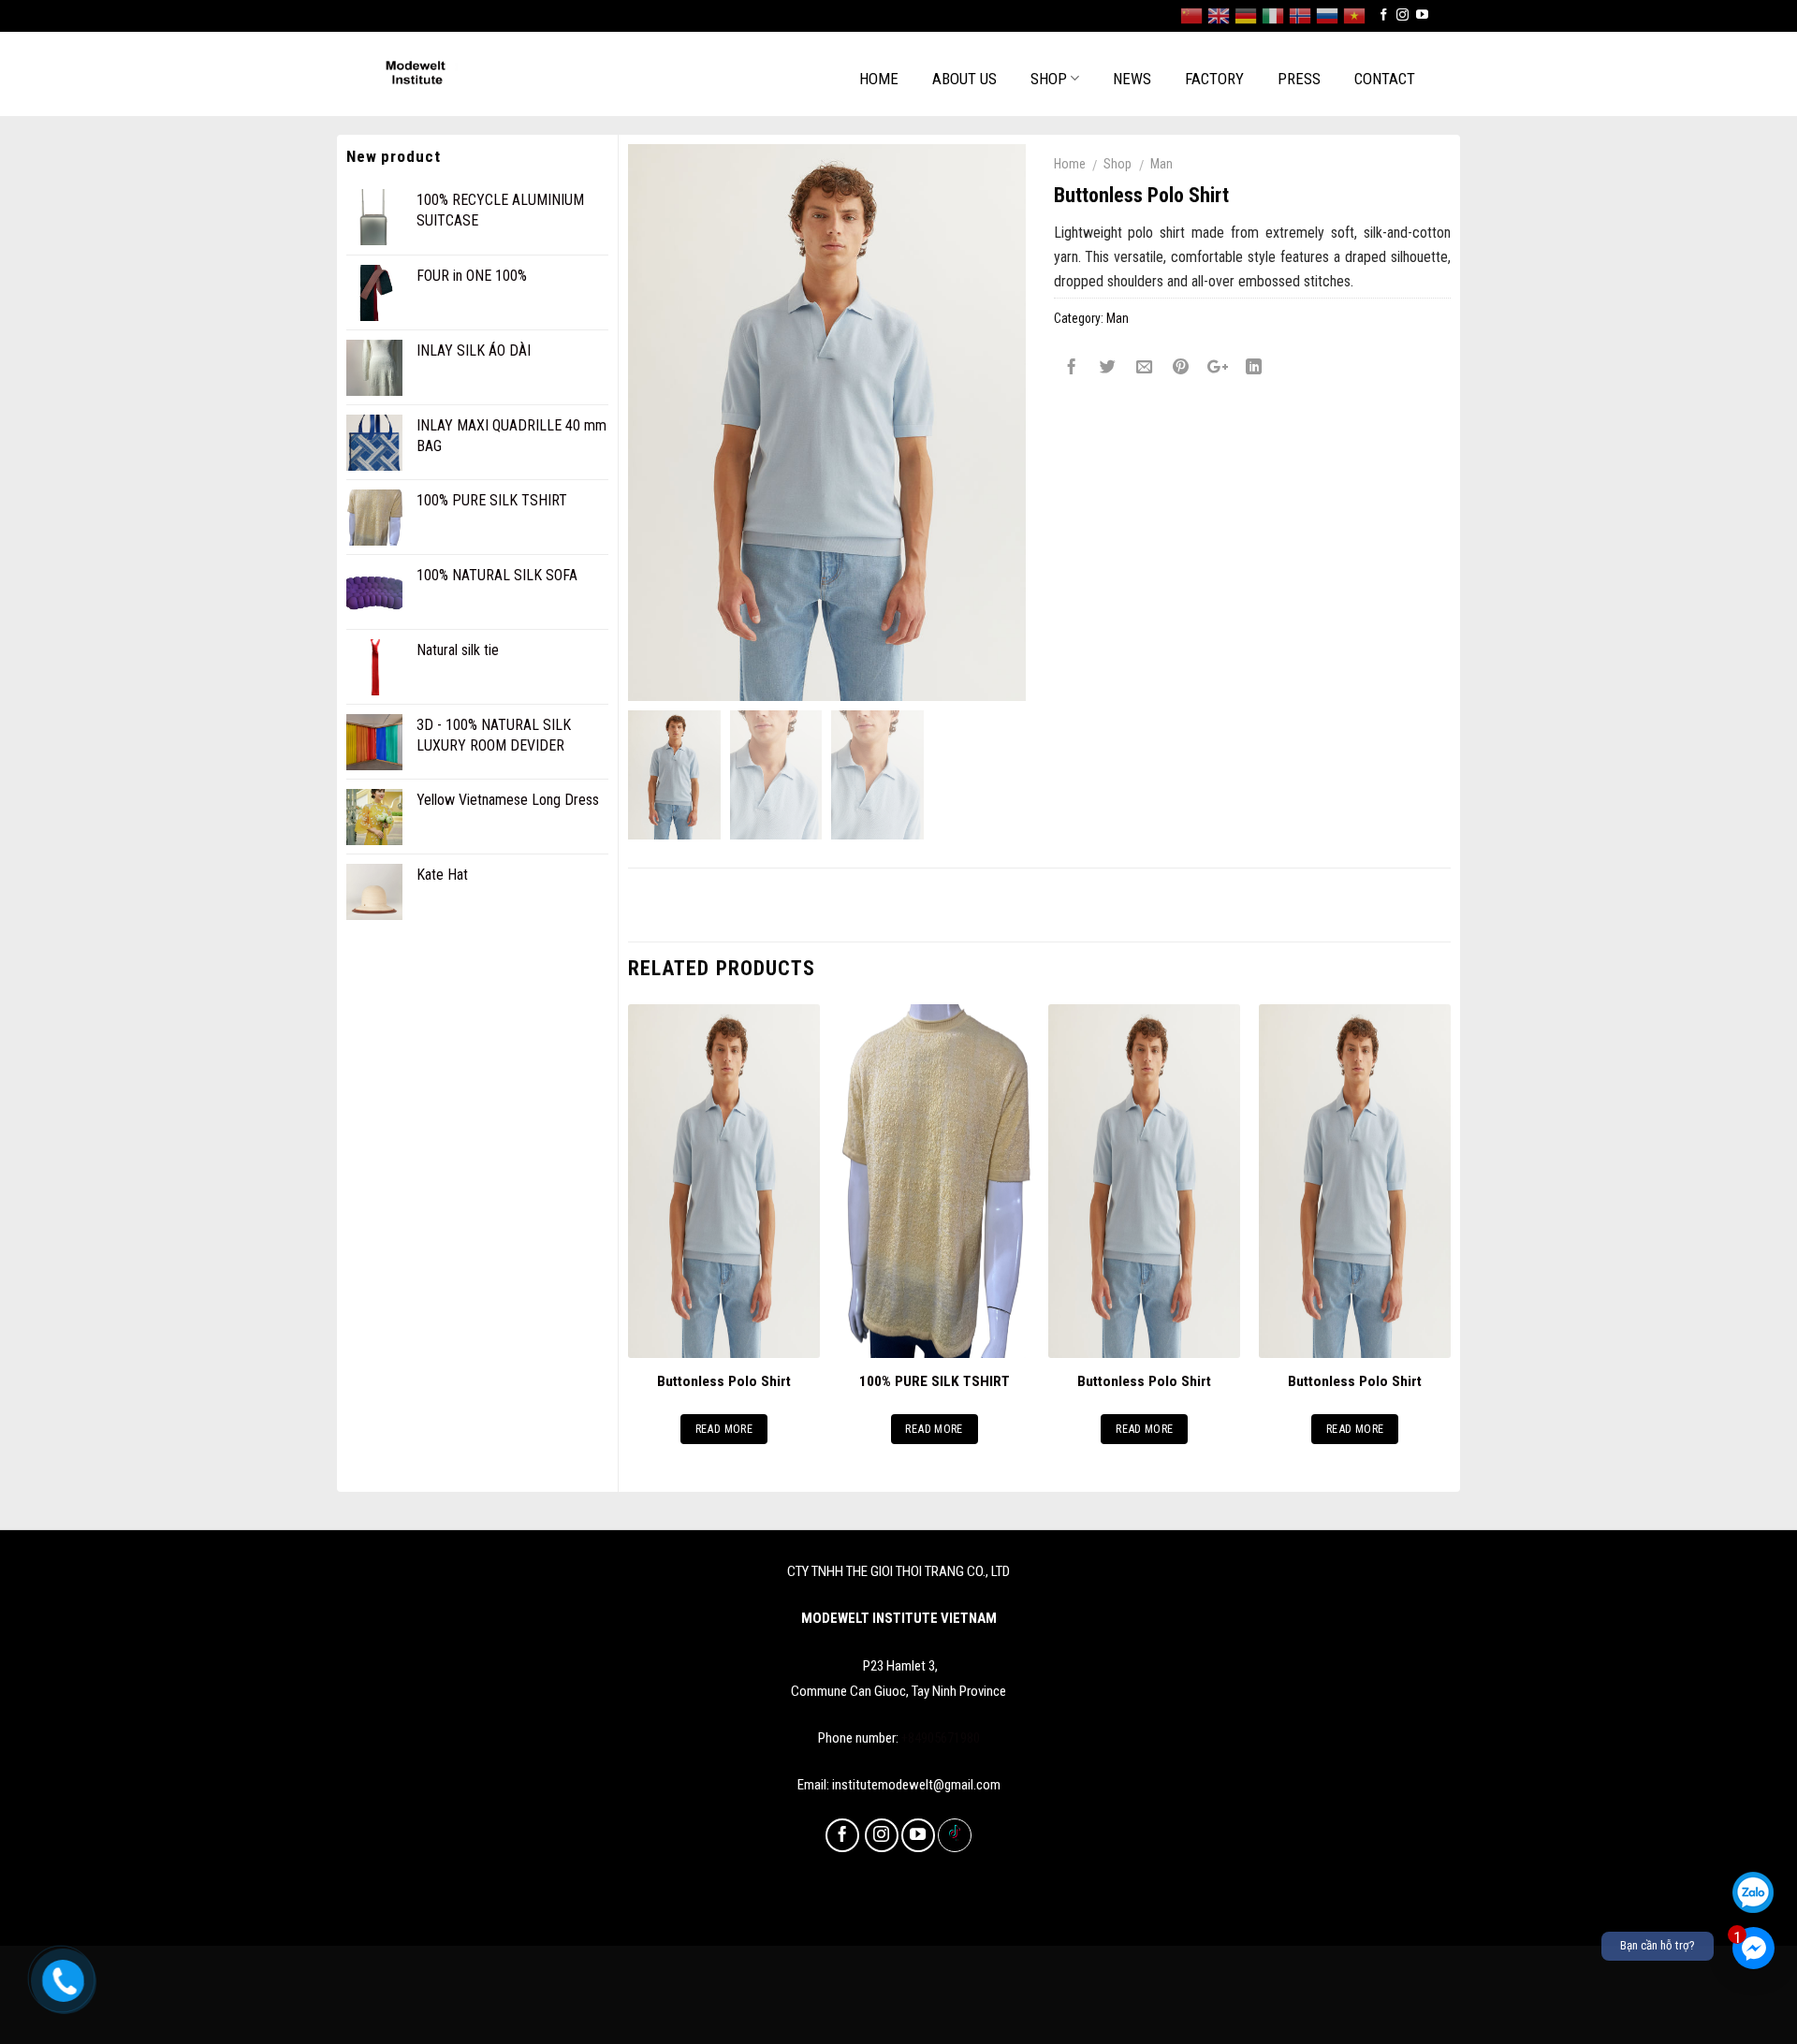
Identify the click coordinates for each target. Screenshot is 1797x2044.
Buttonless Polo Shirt (724, 1381)
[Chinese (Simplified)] (1191, 16)
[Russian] (1327, 16)
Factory (1214, 79)
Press (1299, 79)
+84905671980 (941, 1738)
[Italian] (1273, 16)
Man (1161, 164)
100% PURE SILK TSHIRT (935, 1381)
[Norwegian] (1300, 16)
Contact (1385, 79)
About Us (964, 79)
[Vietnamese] (1354, 16)
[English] (1219, 16)
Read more (724, 1429)
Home (879, 79)
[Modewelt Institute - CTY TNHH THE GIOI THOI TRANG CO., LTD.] (479, 74)
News (1132, 79)
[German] (1246, 16)
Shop (1049, 79)
